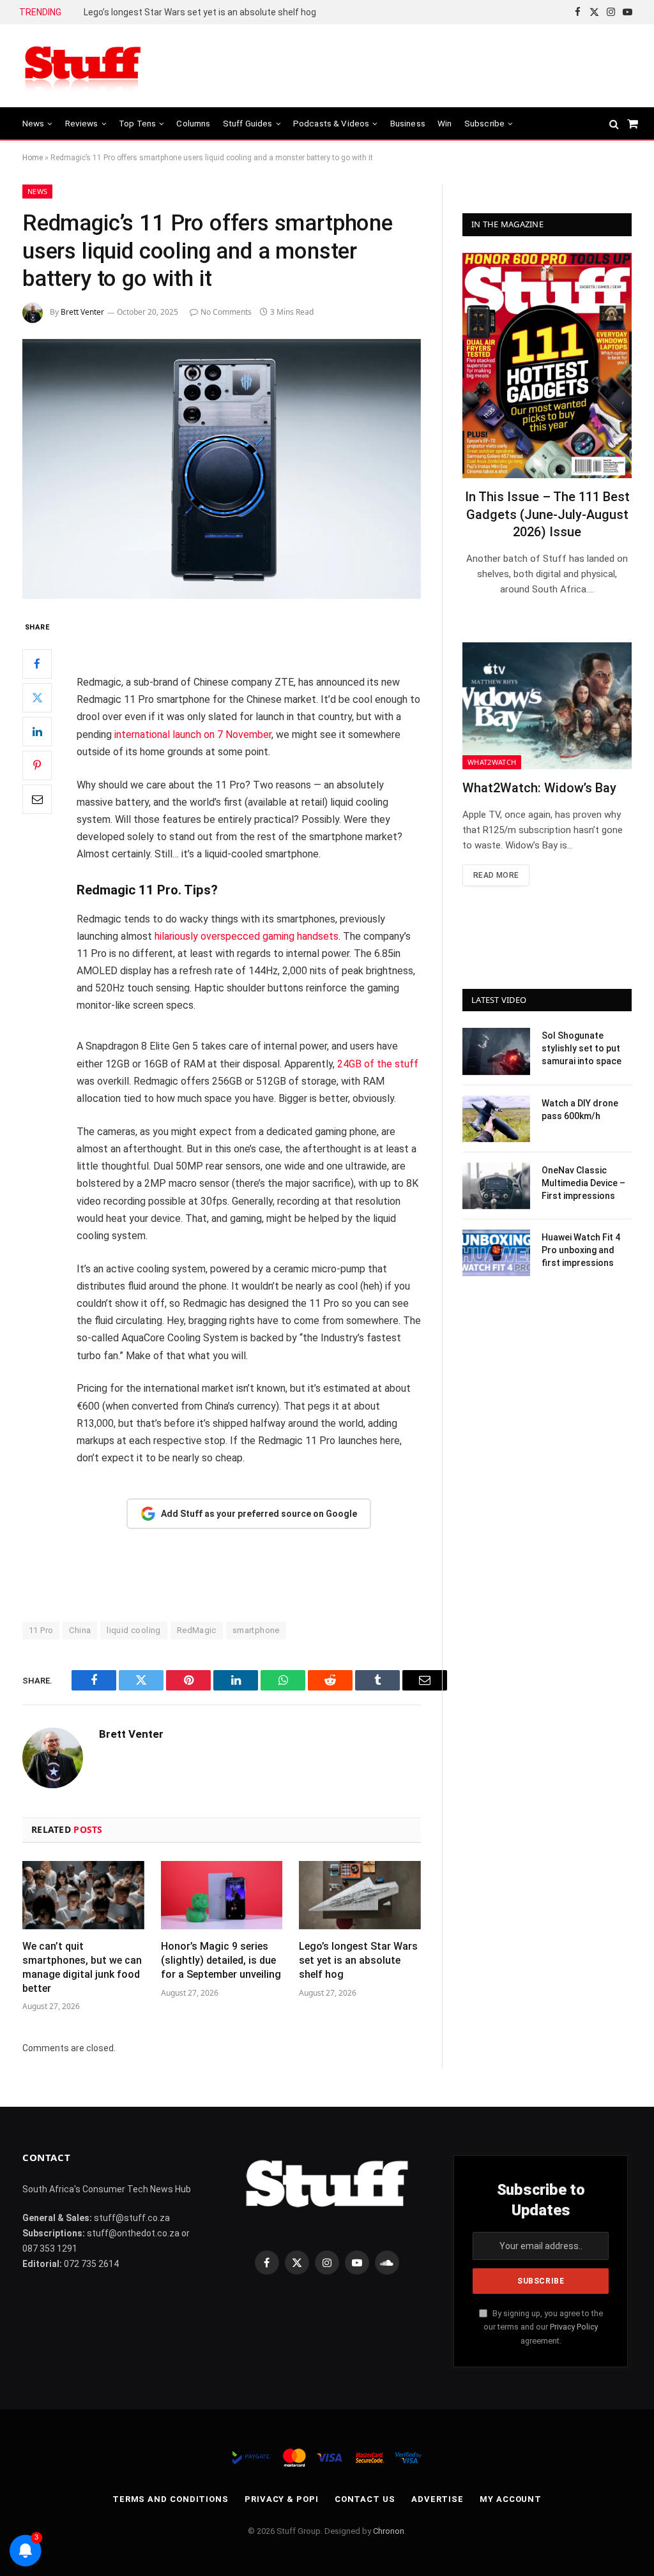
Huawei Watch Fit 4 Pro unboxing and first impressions (581, 1250)
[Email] (37, 799)
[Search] (614, 124)
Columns (193, 123)
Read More (496, 875)
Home (33, 158)
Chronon (389, 2531)
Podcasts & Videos (331, 123)
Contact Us (365, 2499)
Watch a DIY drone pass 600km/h (580, 1110)
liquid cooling (133, 1630)
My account (511, 2499)
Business (408, 123)
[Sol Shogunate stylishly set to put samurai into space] (496, 1051)
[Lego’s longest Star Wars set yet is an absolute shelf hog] (360, 1895)
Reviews (82, 123)
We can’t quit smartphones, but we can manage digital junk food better (82, 1967)
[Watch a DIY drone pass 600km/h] (496, 1119)
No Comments (226, 312)
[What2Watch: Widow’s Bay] (547, 706)
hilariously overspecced (207, 936)
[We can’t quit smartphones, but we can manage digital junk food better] (83, 1895)
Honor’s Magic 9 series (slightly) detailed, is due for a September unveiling (221, 1960)
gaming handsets (300, 936)
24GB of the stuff (378, 1064)
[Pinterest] (37, 765)
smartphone (256, 1630)
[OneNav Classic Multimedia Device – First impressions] (496, 1186)
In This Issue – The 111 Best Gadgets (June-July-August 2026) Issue (547, 514)
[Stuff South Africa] (83, 66)
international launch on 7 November (193, 734)
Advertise (437, 2499)
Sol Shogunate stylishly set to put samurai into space (582, 1048)
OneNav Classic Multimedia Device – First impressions (583, 1183)
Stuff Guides (248, 123)
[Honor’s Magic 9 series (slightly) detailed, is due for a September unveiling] (222, 1895)
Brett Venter (82, 312)
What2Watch (492, 762)
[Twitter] (37, 698)
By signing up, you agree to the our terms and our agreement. (543, 2327)
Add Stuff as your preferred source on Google (259, 1514)
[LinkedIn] (37, 732)
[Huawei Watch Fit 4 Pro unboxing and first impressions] (496, 1253)
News (34, 123)
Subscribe (484, 123)
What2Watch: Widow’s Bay (539, 788)
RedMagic (197, 1630)
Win (445, 123)
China (80, 1630)
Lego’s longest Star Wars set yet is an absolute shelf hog (200, 12)
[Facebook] (37, 664)
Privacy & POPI (282, 2499)
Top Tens (137, 123)
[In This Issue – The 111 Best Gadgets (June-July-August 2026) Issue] (547, 365)
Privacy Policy (574, 2327)
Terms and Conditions (171, 2499)
